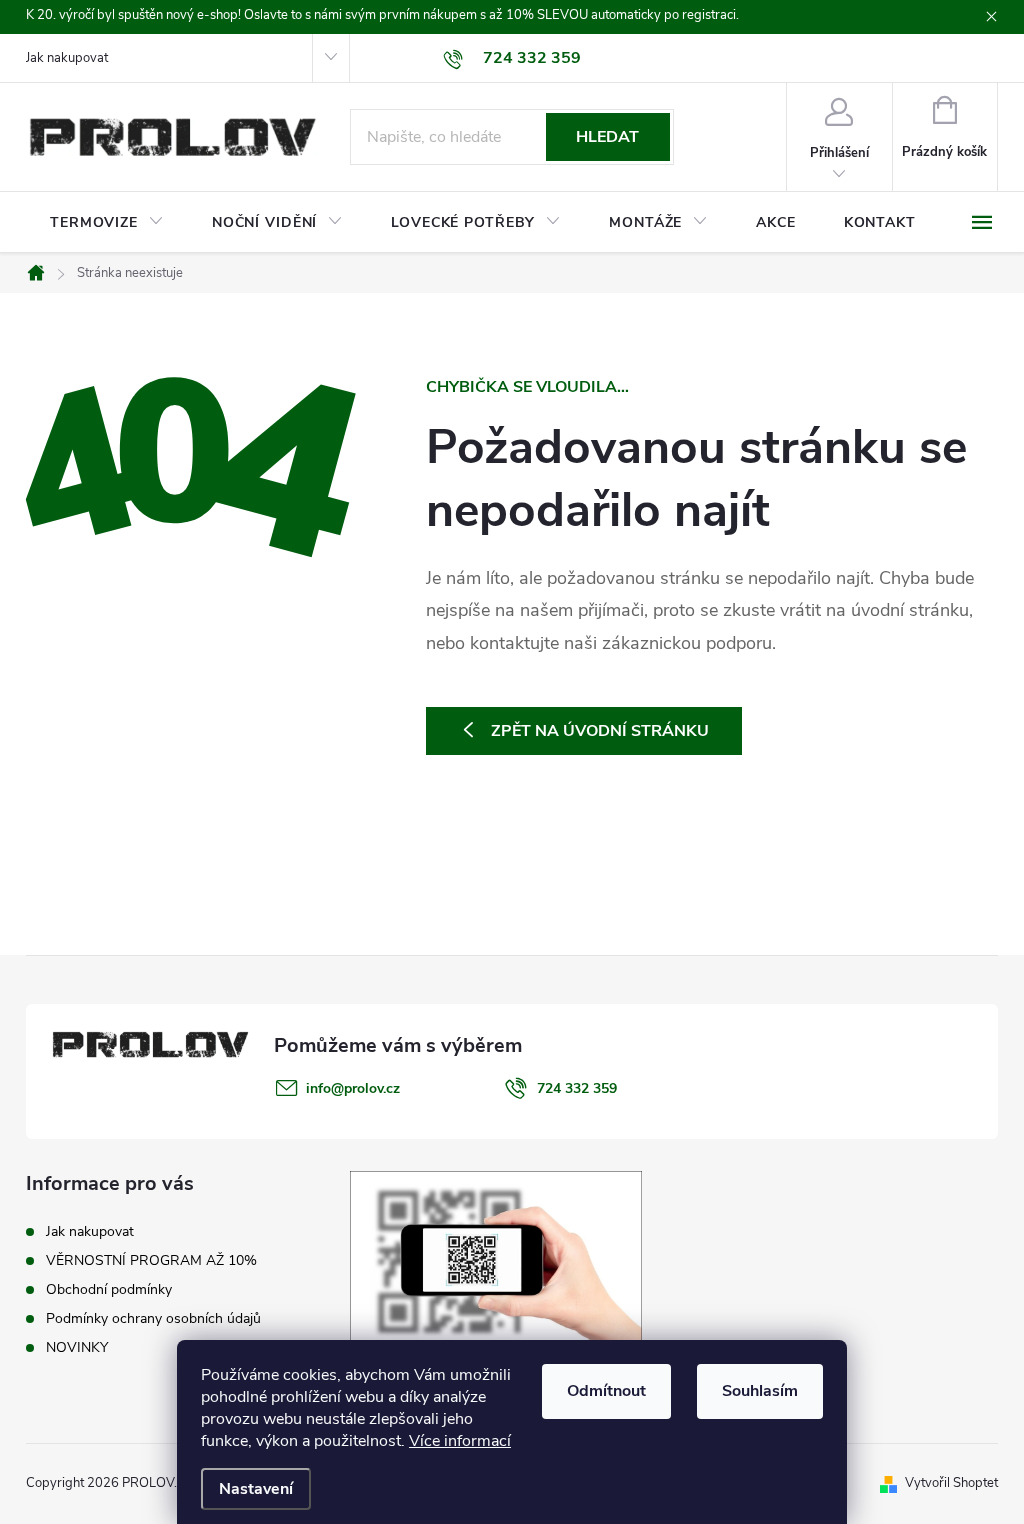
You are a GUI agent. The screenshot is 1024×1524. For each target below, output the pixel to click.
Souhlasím (760, 1391)
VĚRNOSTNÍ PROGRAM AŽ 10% (151, 1260)
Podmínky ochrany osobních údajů (153, 1318)
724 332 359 (577, 1088)
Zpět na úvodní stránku (600, 731)
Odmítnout (606, 1391)
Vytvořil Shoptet (951, 1483)
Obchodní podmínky (109, 1289)
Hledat (607, 137)
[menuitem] (107, 223)
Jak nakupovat (67, 58)
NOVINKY (77, 1347)
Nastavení (256, 1489)
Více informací (460, 1441)
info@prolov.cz (353, 1088)
